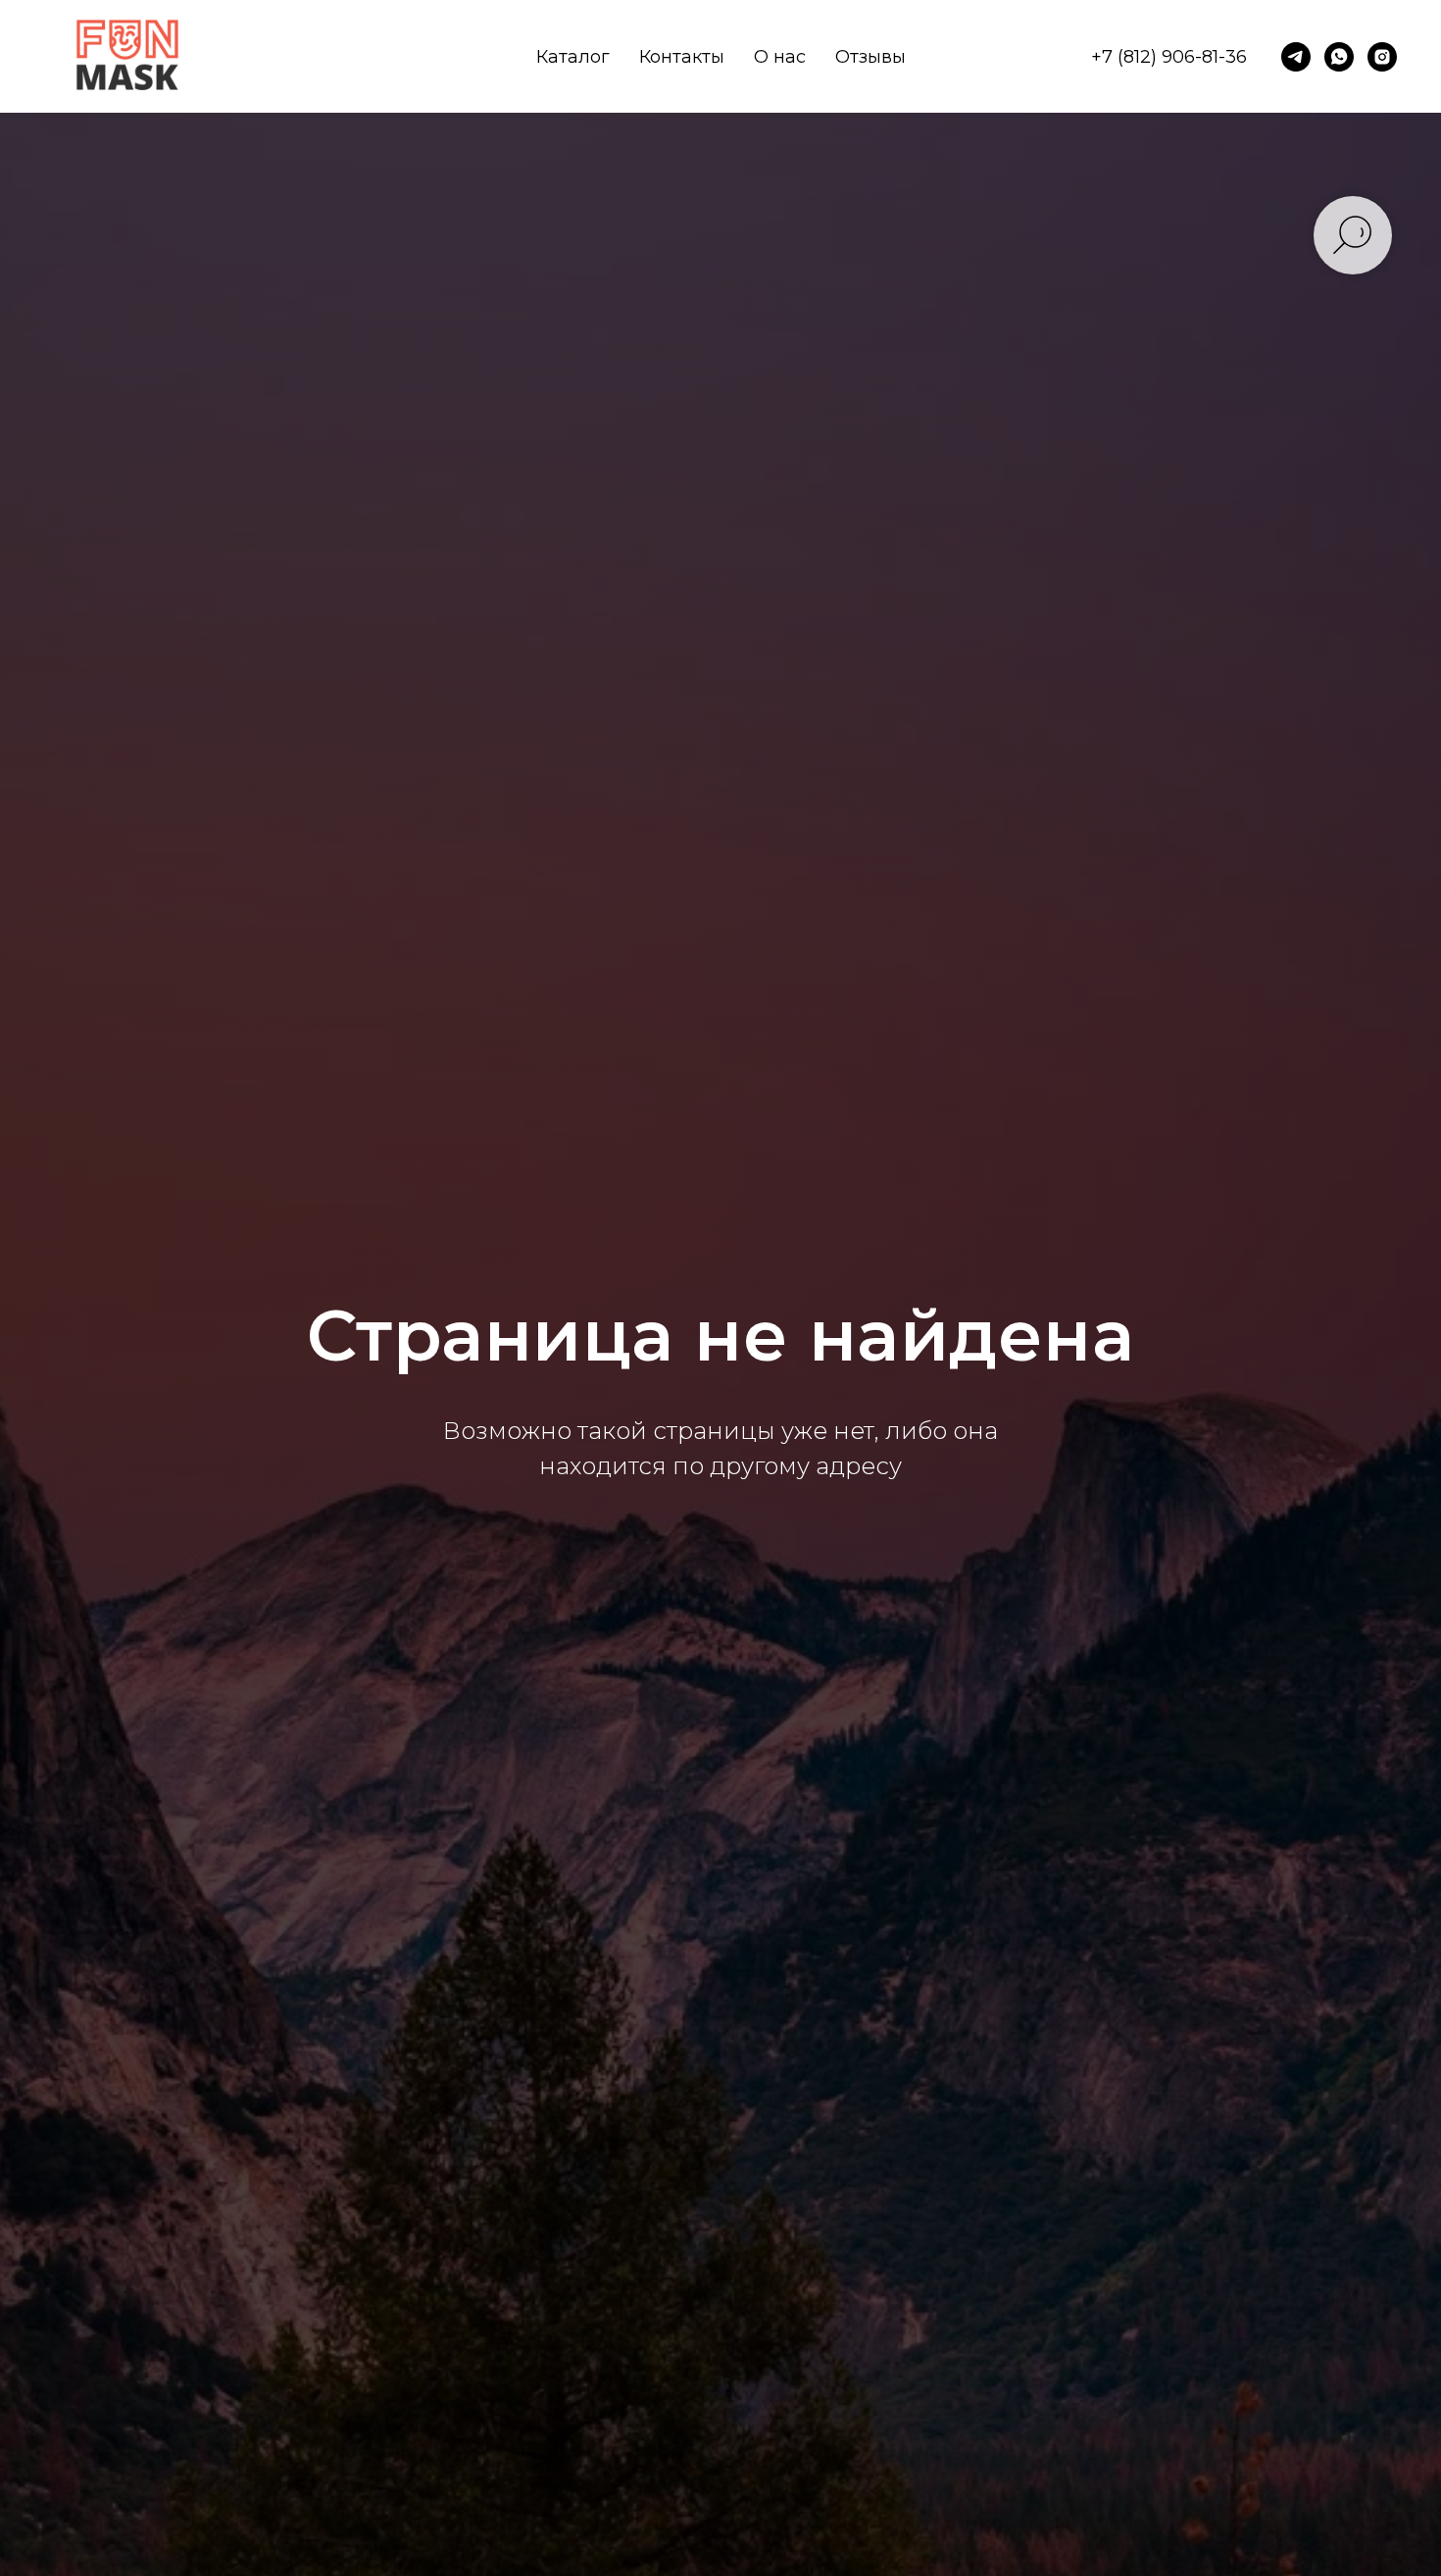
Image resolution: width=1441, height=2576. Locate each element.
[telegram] (1296, 57)
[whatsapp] (1339, 57)
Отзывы (870, 57)
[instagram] (1382, 57)
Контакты (682, 57)
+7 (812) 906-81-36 (1169, 57)
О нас (780, 57)
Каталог (573, 57)
